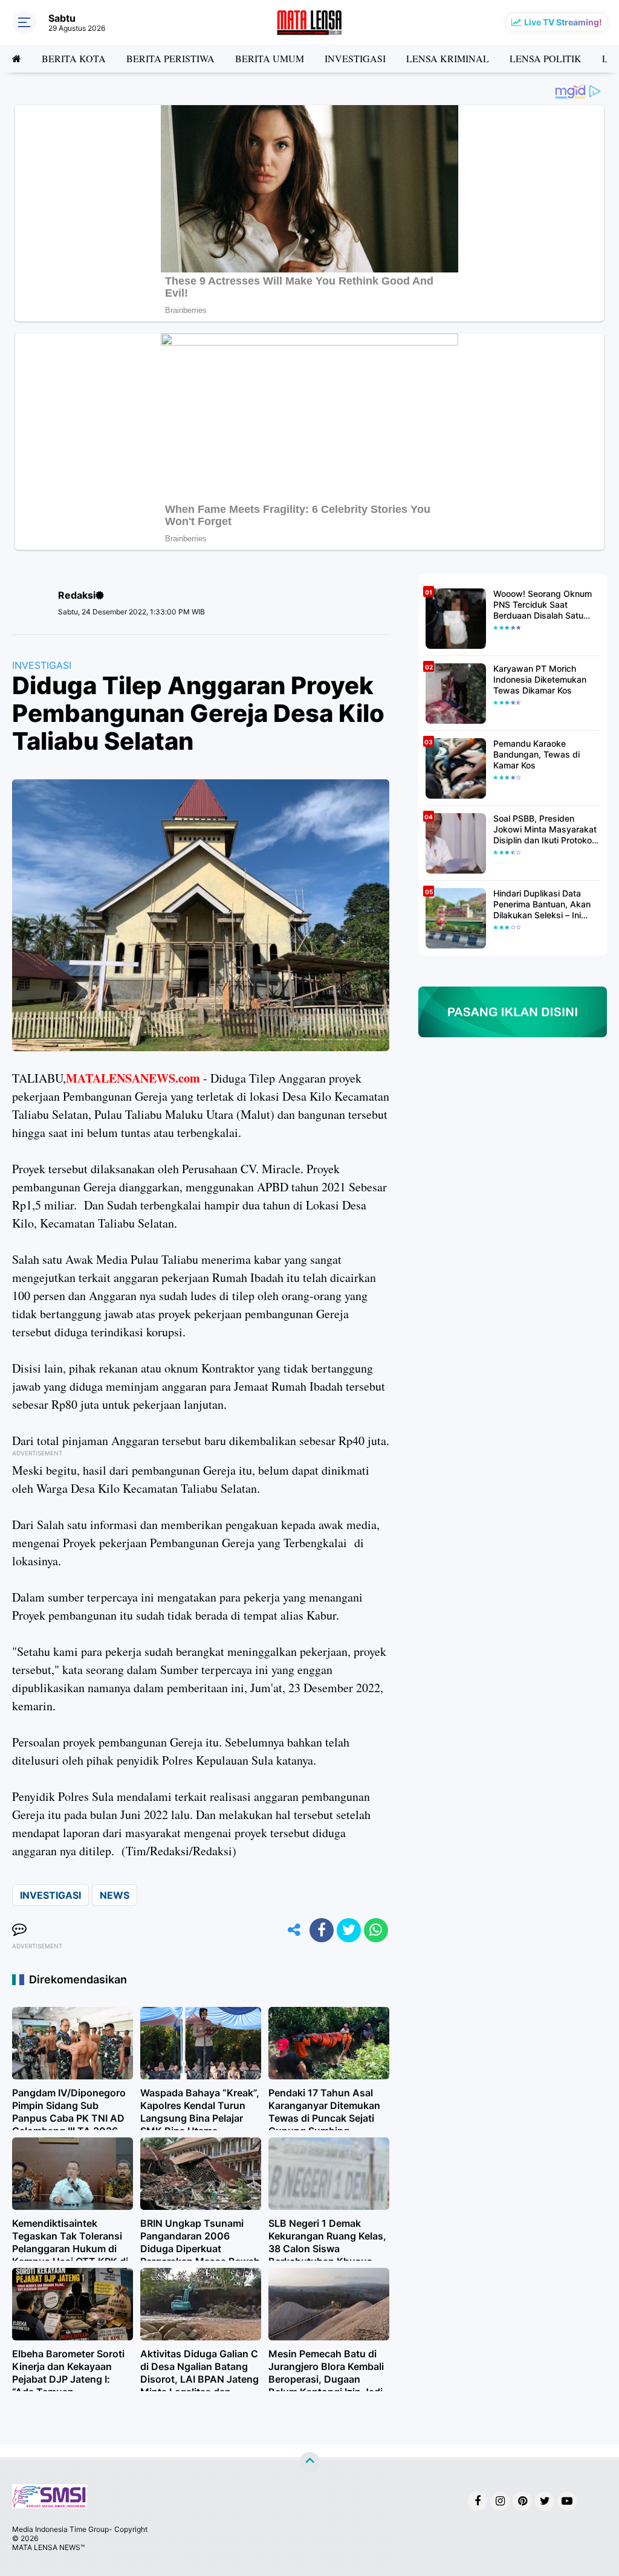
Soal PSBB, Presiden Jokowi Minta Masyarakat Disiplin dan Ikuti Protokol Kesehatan (545, 830)
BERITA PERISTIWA (170, 58)
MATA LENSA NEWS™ (48, 2547)
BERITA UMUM (270, 58)
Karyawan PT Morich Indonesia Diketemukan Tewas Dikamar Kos (540, 679)
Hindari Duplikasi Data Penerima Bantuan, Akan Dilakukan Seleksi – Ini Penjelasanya (542, 905)
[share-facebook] (322, 1930)
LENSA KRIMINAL (448, 58)
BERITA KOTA (74, 58)
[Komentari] (19, 1930)
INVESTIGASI (355, 58)
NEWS (115, 1895)
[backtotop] (309, 2462)
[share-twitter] (349, 1930)
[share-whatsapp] (376, 1930)
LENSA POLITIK (546, 58)
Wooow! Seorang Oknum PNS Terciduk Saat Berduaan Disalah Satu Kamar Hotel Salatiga (543, 605)
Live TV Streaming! (563, 22)
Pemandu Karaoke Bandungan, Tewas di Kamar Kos (536, 754)
